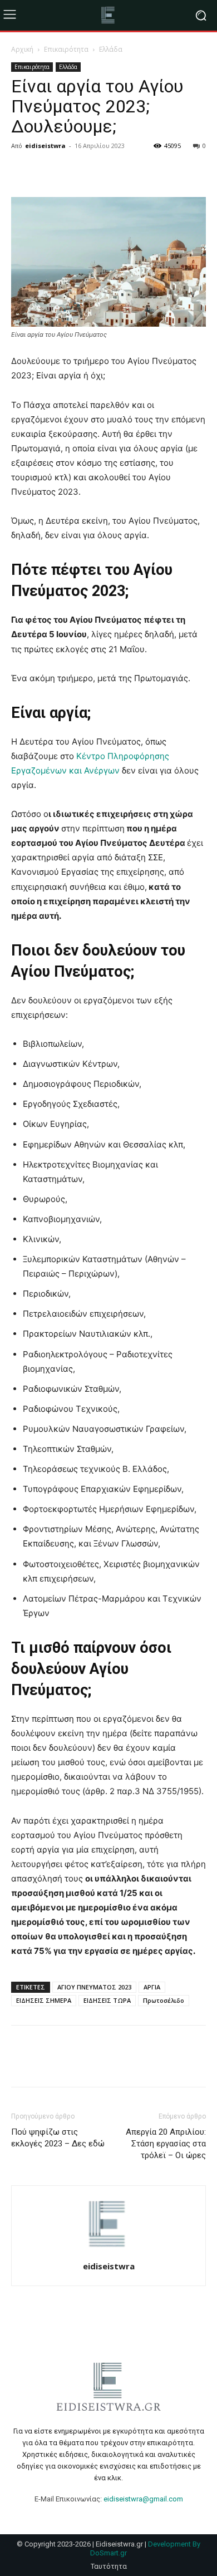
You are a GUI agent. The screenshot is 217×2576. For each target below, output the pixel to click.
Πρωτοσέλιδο (164, 2000)
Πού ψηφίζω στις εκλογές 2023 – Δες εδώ (58, 2138)
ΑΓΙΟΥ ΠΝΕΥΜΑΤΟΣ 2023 (94, 1987)
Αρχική (22, 49)
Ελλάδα (111, 49)
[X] (48, 171)
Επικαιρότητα (66, 49)
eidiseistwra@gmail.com (143, 2499)
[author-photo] (108, 2251)
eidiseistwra (45, 146)
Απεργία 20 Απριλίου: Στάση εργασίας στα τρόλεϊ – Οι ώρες (166, 2144)
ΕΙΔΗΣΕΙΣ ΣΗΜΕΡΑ (44, 2000)
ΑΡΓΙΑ (152, 1987)
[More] (125, 171)
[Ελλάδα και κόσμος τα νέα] (108, 15)
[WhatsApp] (99, 171)
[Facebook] (22, 171)
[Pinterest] (73, 171)
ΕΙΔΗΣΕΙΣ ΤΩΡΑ (107, 2000)
